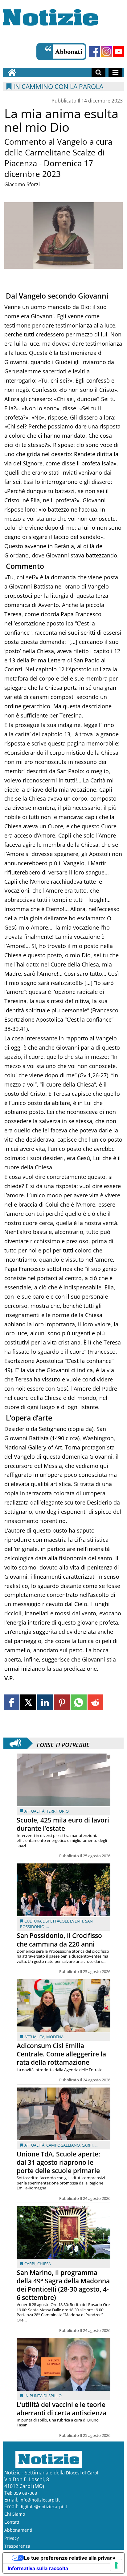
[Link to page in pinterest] (62, 1702)
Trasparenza (17, 2546)
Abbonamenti (18, 2530)
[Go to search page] (98, 72)
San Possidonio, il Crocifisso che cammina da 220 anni (59, 1940)
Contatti (12, 2522)
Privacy (12, 2538)
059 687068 (25, 2493)
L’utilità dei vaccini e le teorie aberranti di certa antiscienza (61, 2409)
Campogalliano (63, 2145)
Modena (55, 2037)
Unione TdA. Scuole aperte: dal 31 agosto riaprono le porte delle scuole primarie (58, 2162)
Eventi (77, 1921)
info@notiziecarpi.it (40, 2500)
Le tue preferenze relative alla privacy (70, 2558)
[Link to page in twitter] (28, 1702)
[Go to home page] (12, 72)
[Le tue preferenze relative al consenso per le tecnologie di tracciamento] (116, 2565)
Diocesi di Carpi (82, 2473)
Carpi (87, 2145)
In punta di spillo (43, 2396)
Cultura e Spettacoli (46, 1921)
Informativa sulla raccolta (38, 2568)
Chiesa (44, 2264)
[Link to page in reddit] (95, 1702)
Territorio (57, 1811)
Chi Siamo (15, 2514)
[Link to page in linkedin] (45, 1702)
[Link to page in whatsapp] (78, 1702)
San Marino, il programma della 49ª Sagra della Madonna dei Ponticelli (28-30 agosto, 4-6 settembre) (63, 2285)
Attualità (34, 1811)
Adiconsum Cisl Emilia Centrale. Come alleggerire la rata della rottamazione (61, 2054)
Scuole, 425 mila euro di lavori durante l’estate (63, 1824)
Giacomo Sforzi (22, 184)
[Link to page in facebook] (12, 1702)
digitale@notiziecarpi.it (43, 2507)
